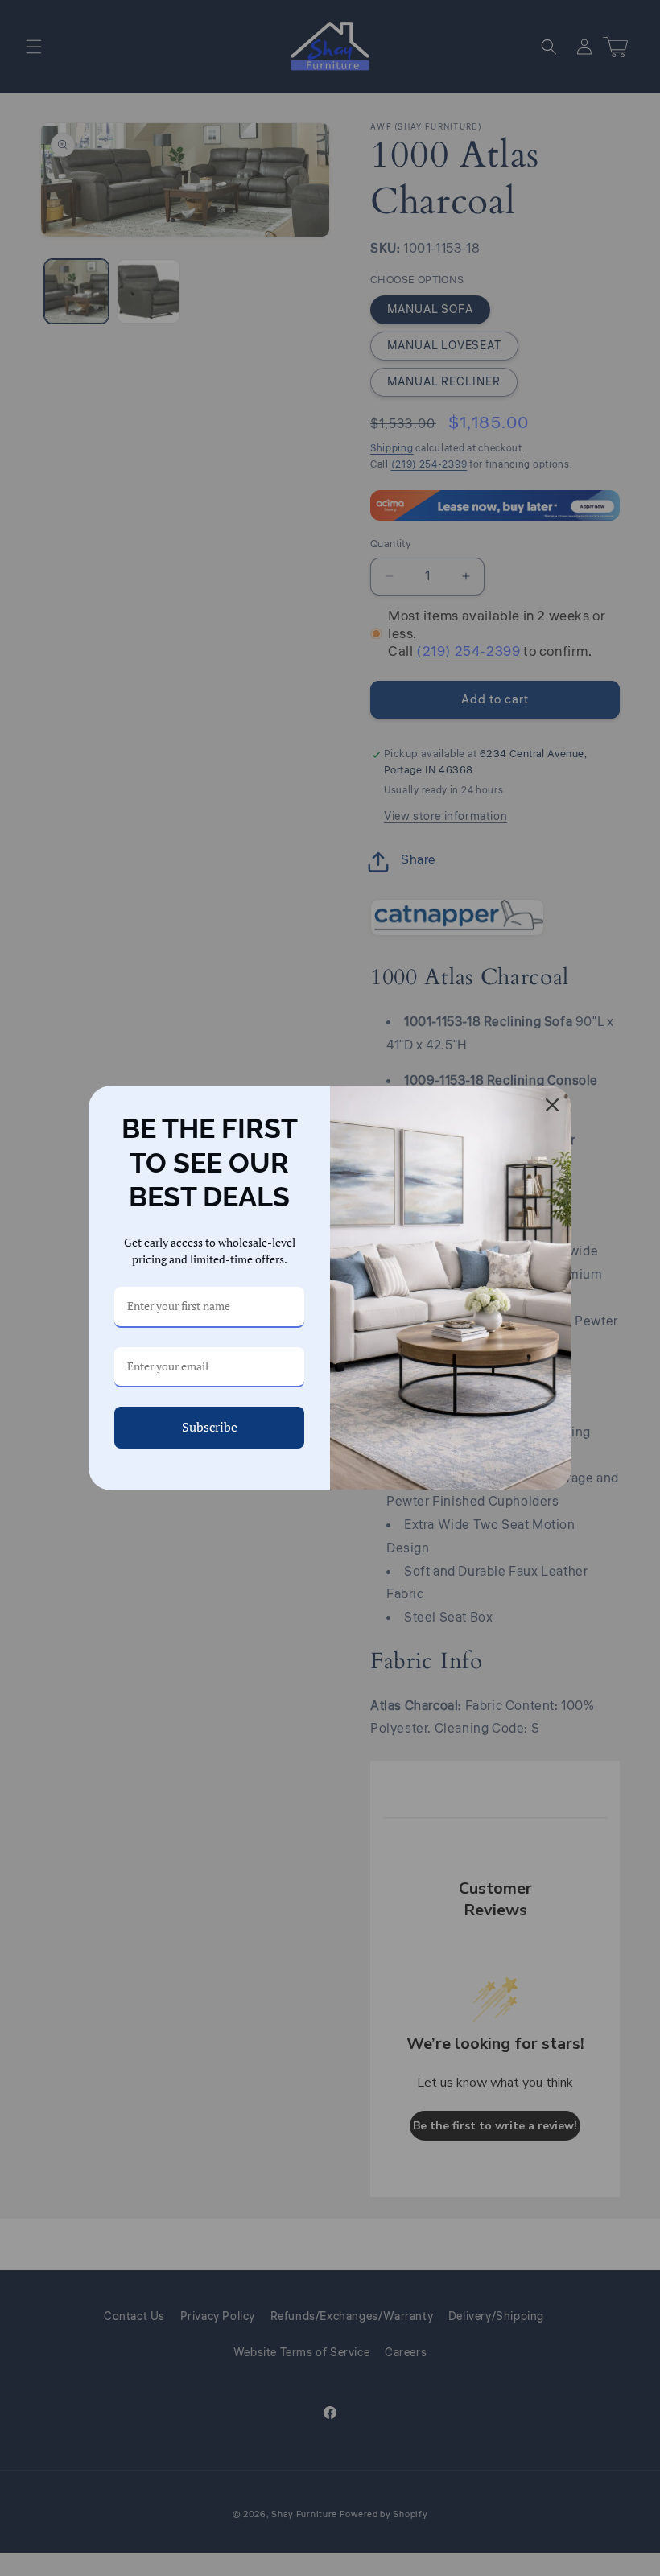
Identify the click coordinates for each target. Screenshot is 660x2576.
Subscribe (210, 1427)
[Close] (552, 1105)
